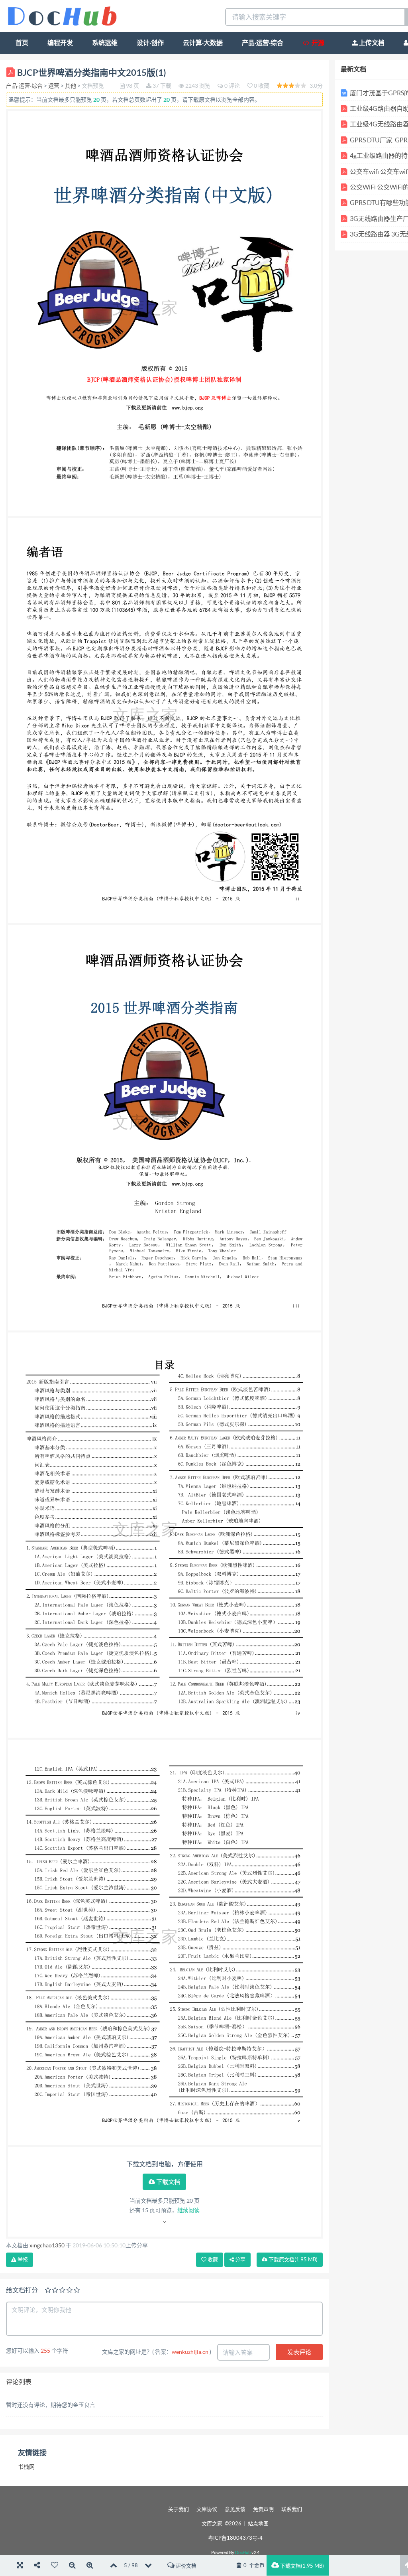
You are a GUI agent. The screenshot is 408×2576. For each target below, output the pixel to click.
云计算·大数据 (203, 43)
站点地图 (258, 2524)
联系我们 (292, 2509)
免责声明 (263, 2509)
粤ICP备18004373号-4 (235, 2538)
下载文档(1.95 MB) (301, 2566)
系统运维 (105, 43)
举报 (22, 2260)
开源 (317, 43)
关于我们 (178, 2509)
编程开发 (60, 43)
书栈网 (26, 2467)
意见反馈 (235, 2509)
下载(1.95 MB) (292, 2260)
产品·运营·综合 (263, 43)
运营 (54, 86)
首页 (22, 43)
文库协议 (207, 2509)
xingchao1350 (47, 2245)
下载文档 (168, 2182)
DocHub (243, 2552)
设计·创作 (150, 43)
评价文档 (185, 2566)
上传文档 (371, 43)
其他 (71, 86)
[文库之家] (62, 15)
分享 (240, 2260)
